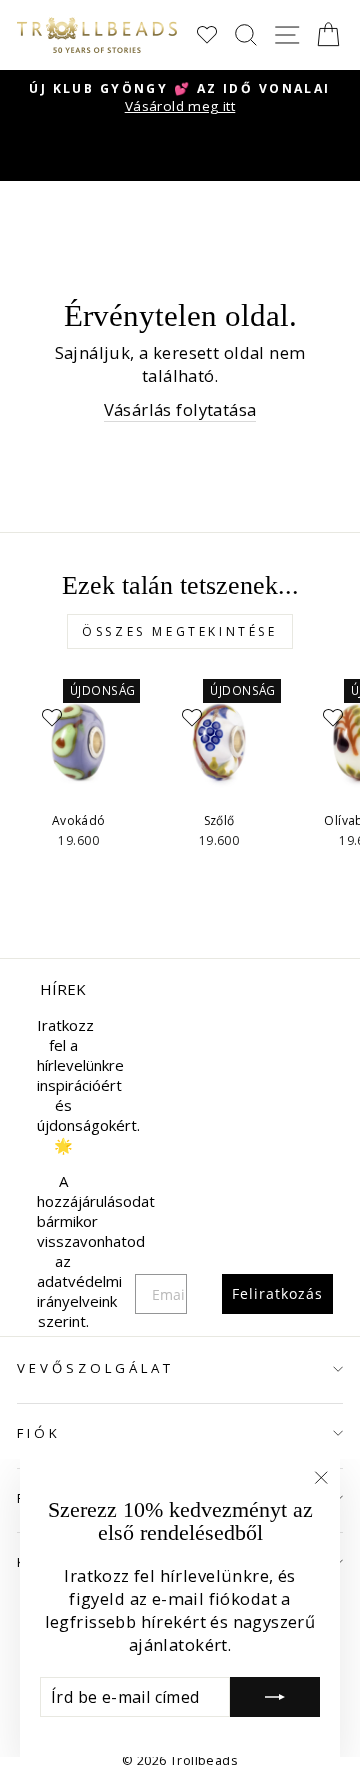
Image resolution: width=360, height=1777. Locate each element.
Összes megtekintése (179, 631)
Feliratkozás (277, 1293)
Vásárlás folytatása (180, 409)
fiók (39, 1433)
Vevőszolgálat (95, 1368)
